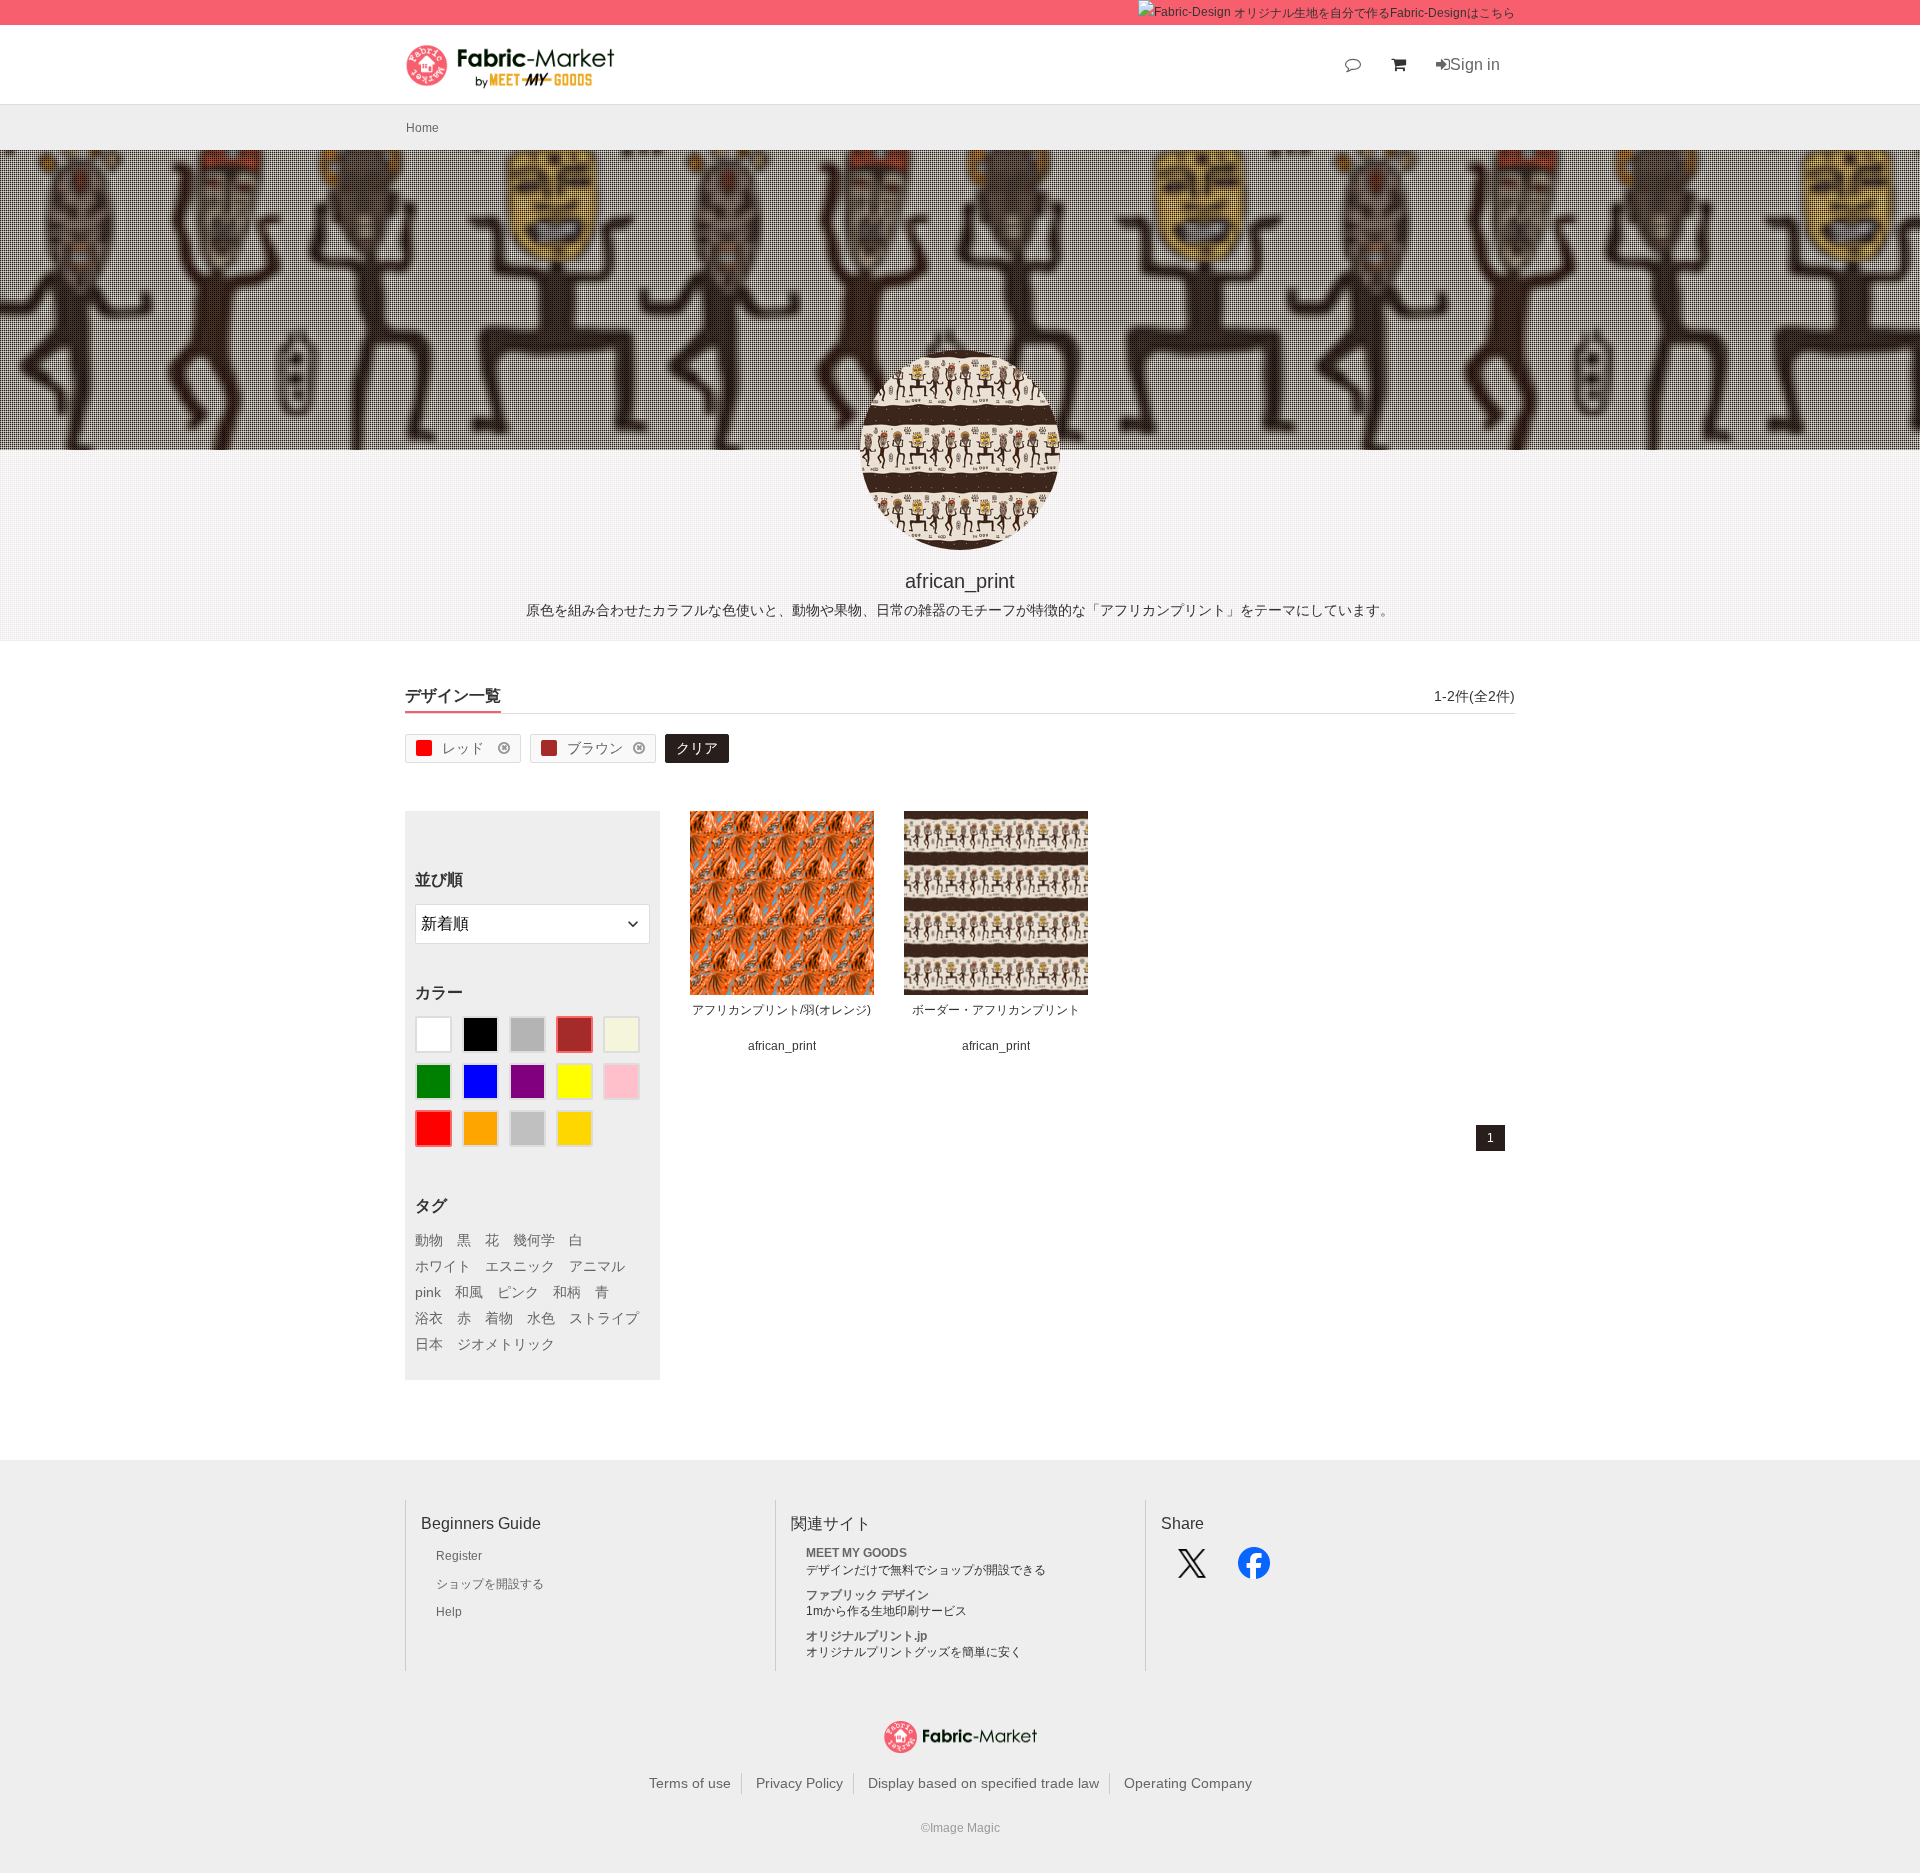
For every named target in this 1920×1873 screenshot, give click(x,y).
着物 (499, 1318)
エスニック (520, 1266)
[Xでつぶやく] (1192, 1570)
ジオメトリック (506, 1344)
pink (428, 1292)
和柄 (567, 1292)
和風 (469, 1292)
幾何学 (534, 1240)
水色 (541, 1318)
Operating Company (1188, 1783)
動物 (429, 1240)
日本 (429, 1344)
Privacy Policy (799, 1783)
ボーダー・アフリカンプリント (996, 1010)
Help (449, 1612)
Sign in (1475, 64)
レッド (465, 748)
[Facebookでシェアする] (1254, 1570)
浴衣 (429, 1318)
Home (422, 128)
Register (459, 1556)
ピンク (518, 1292)
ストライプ (604, 1318)
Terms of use (690, 1783)
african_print (782, 1046)
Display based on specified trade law (983, 1783)
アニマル (597, 1266)
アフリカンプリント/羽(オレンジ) (781, 1010)
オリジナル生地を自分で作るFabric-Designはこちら (1374, 13)
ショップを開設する (490, 1584)
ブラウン (595, 748)
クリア (697, 748)
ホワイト (443, 1266)
